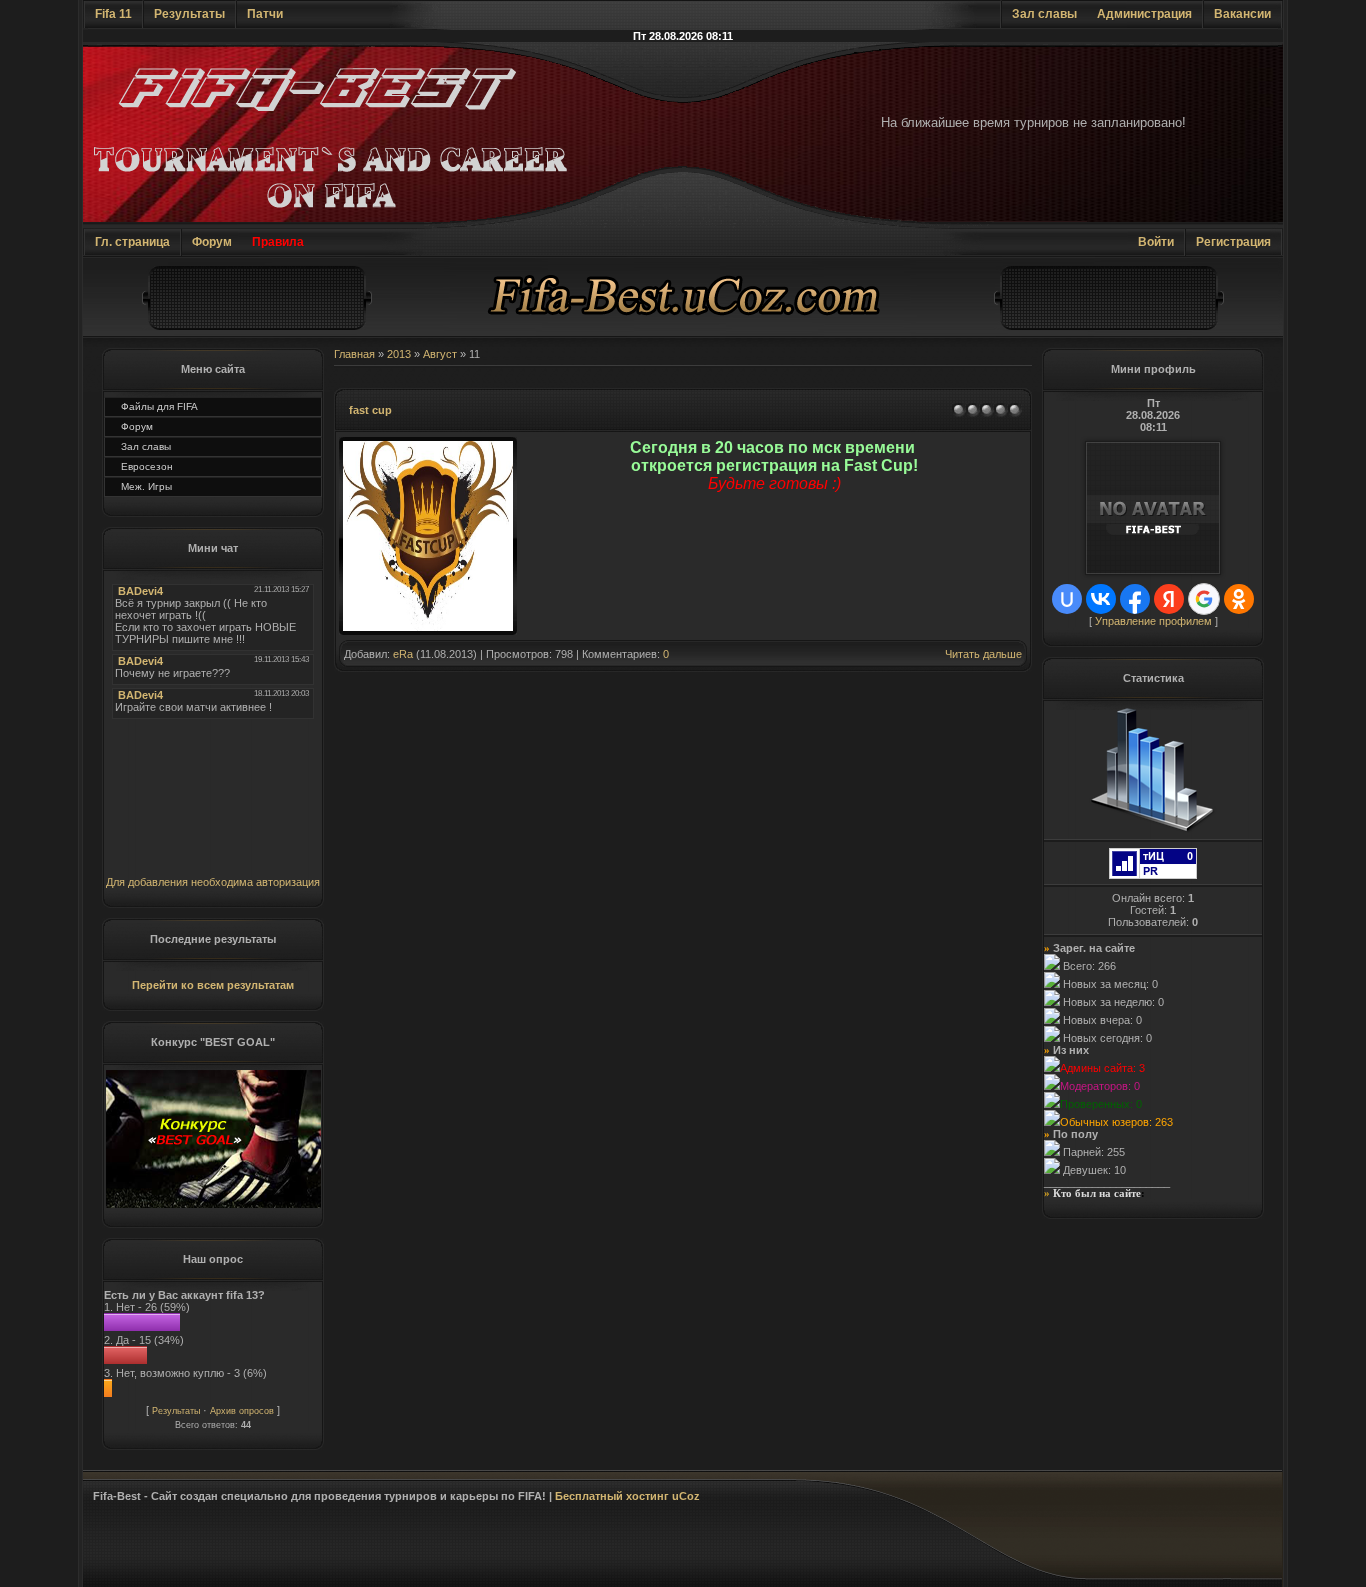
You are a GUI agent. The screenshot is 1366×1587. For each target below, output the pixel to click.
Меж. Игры (146, 486)
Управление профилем (1153, 621)
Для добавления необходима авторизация (213, 882)
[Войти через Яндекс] (1169, 599)
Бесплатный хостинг (612, 1496)
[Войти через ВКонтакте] (1101, 599)
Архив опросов (242, 1411)
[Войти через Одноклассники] (1239, 599)
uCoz (686, 1496)
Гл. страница (132, 242)
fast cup (370, 410)
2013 (399, 354)
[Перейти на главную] (683, 334)
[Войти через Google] (1204, 599)
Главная (354, 354)
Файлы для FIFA (159, 406)
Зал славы (1044, 14)
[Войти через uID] (1067, 599)
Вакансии (1242, 14)
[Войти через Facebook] (1135, 599)
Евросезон (147, 466)
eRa (403, 654)
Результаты (189, 14)
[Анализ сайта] (1153, 875)
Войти (1156, 242)
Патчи (265, 14)
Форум (212, 242)
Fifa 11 (113, 14)
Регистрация (1233, 242)
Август (440, 354)
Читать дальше (983, 654)
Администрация (1144, 14)
